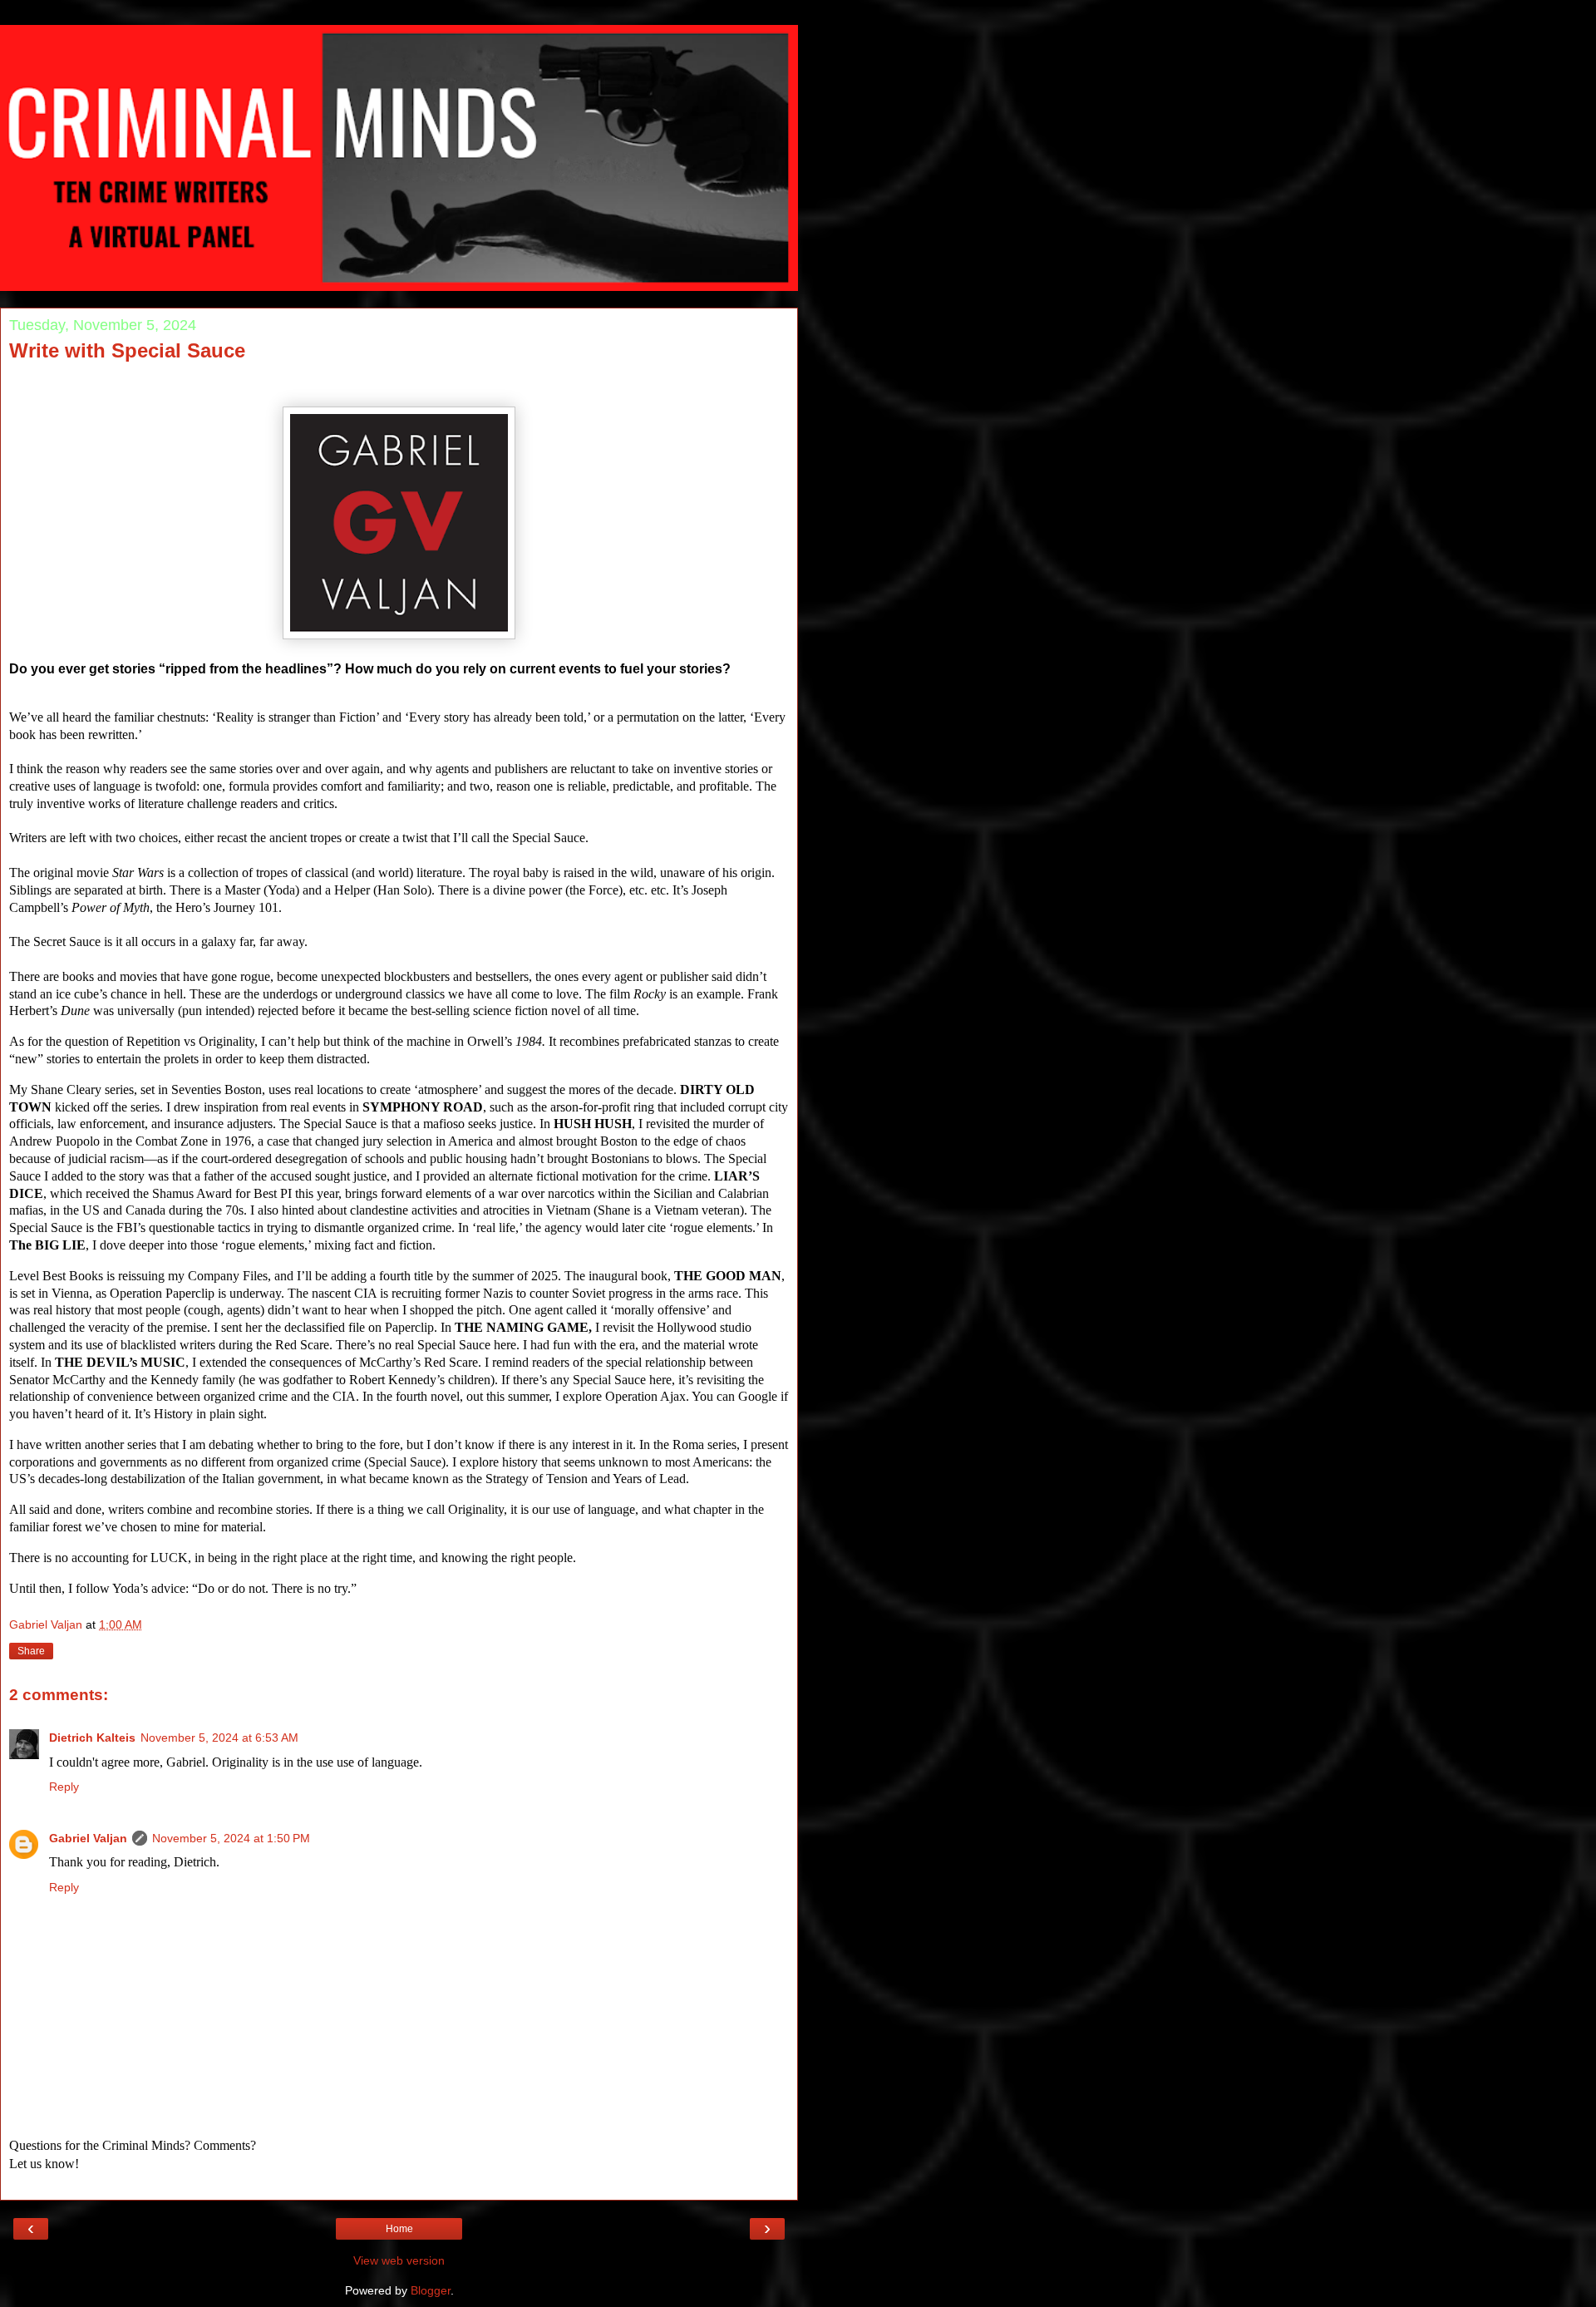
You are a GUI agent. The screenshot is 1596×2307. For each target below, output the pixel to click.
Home (399, 2229)
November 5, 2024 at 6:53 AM (219, 1738)
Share (31, 1651)
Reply (64, 1787)
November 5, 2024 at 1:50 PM (231, 1838)
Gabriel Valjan (88, 1838)
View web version (399, 2260)
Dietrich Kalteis (92, 1738)
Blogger (431, 2290)
